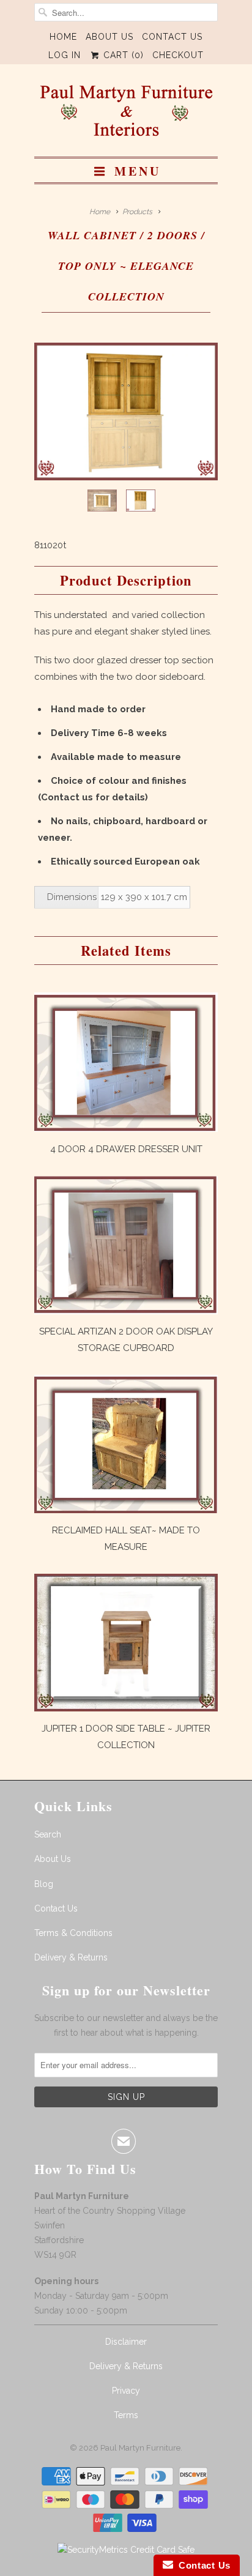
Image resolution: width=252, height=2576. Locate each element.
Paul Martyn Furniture (140, 2448)
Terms (126, 2415)
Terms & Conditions (73, 1933)
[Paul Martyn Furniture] (126, 115)
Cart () (122, 55)
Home (63, 37)
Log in (65, 55)
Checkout (178, 55)
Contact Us (172, 37)
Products (137, 212)
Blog (44, 1884)
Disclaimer (126, 2342)
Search (48, 1834)
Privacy (126, 2391)
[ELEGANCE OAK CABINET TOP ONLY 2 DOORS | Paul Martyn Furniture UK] (126, 411)
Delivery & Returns (71, 1957)
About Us (109, 37)
